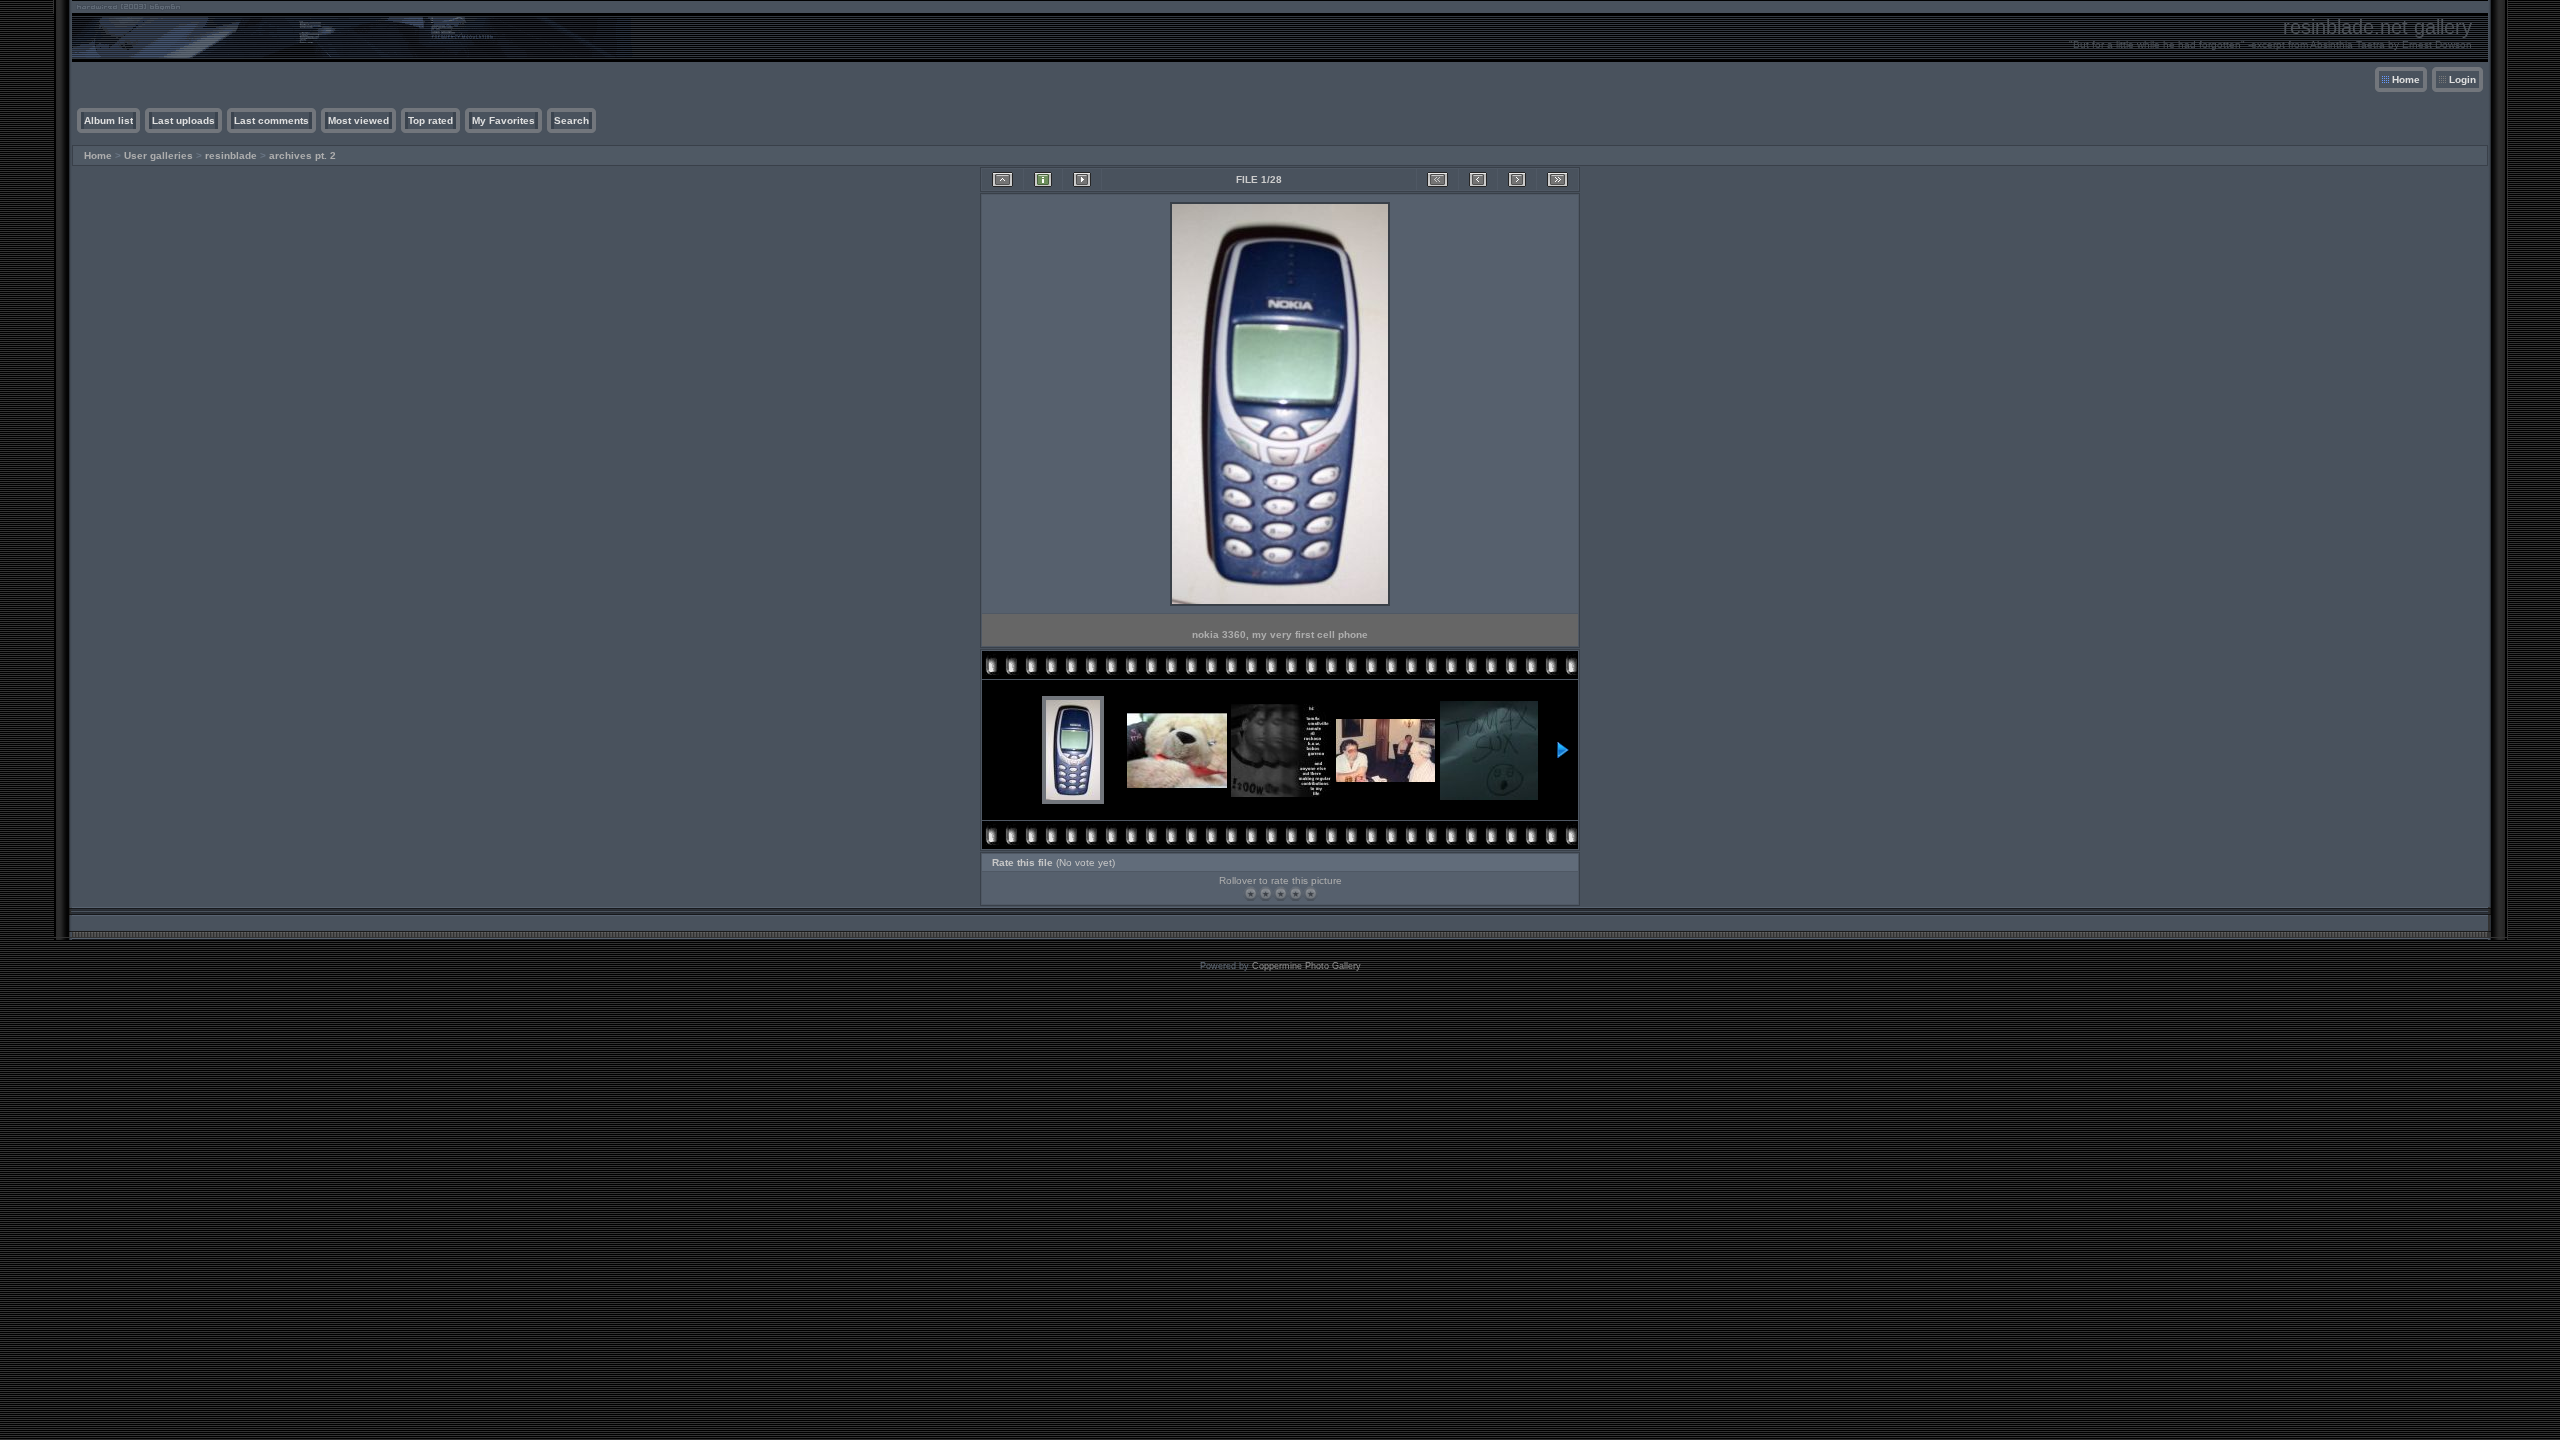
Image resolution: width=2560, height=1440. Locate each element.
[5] (1310, 893)
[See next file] (1517, 179)
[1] (1250, 893)
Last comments (271, 120)
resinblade (231, 155)
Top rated (430, 120)
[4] (1295, 893)
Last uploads (183, 120)
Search (571, 120)
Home (2406, 79)
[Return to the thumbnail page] (1002, 179)
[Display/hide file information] (1043, 179)
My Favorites (503, 120)
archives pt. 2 (302, 155)
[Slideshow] (1082, 179)
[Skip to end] (1557, 179)
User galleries (158, 155)
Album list (108, 120)
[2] (1265, 893)
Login (2462, 79)
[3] (1280, 893)
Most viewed (358, 120)
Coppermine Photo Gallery (1306, 966)
